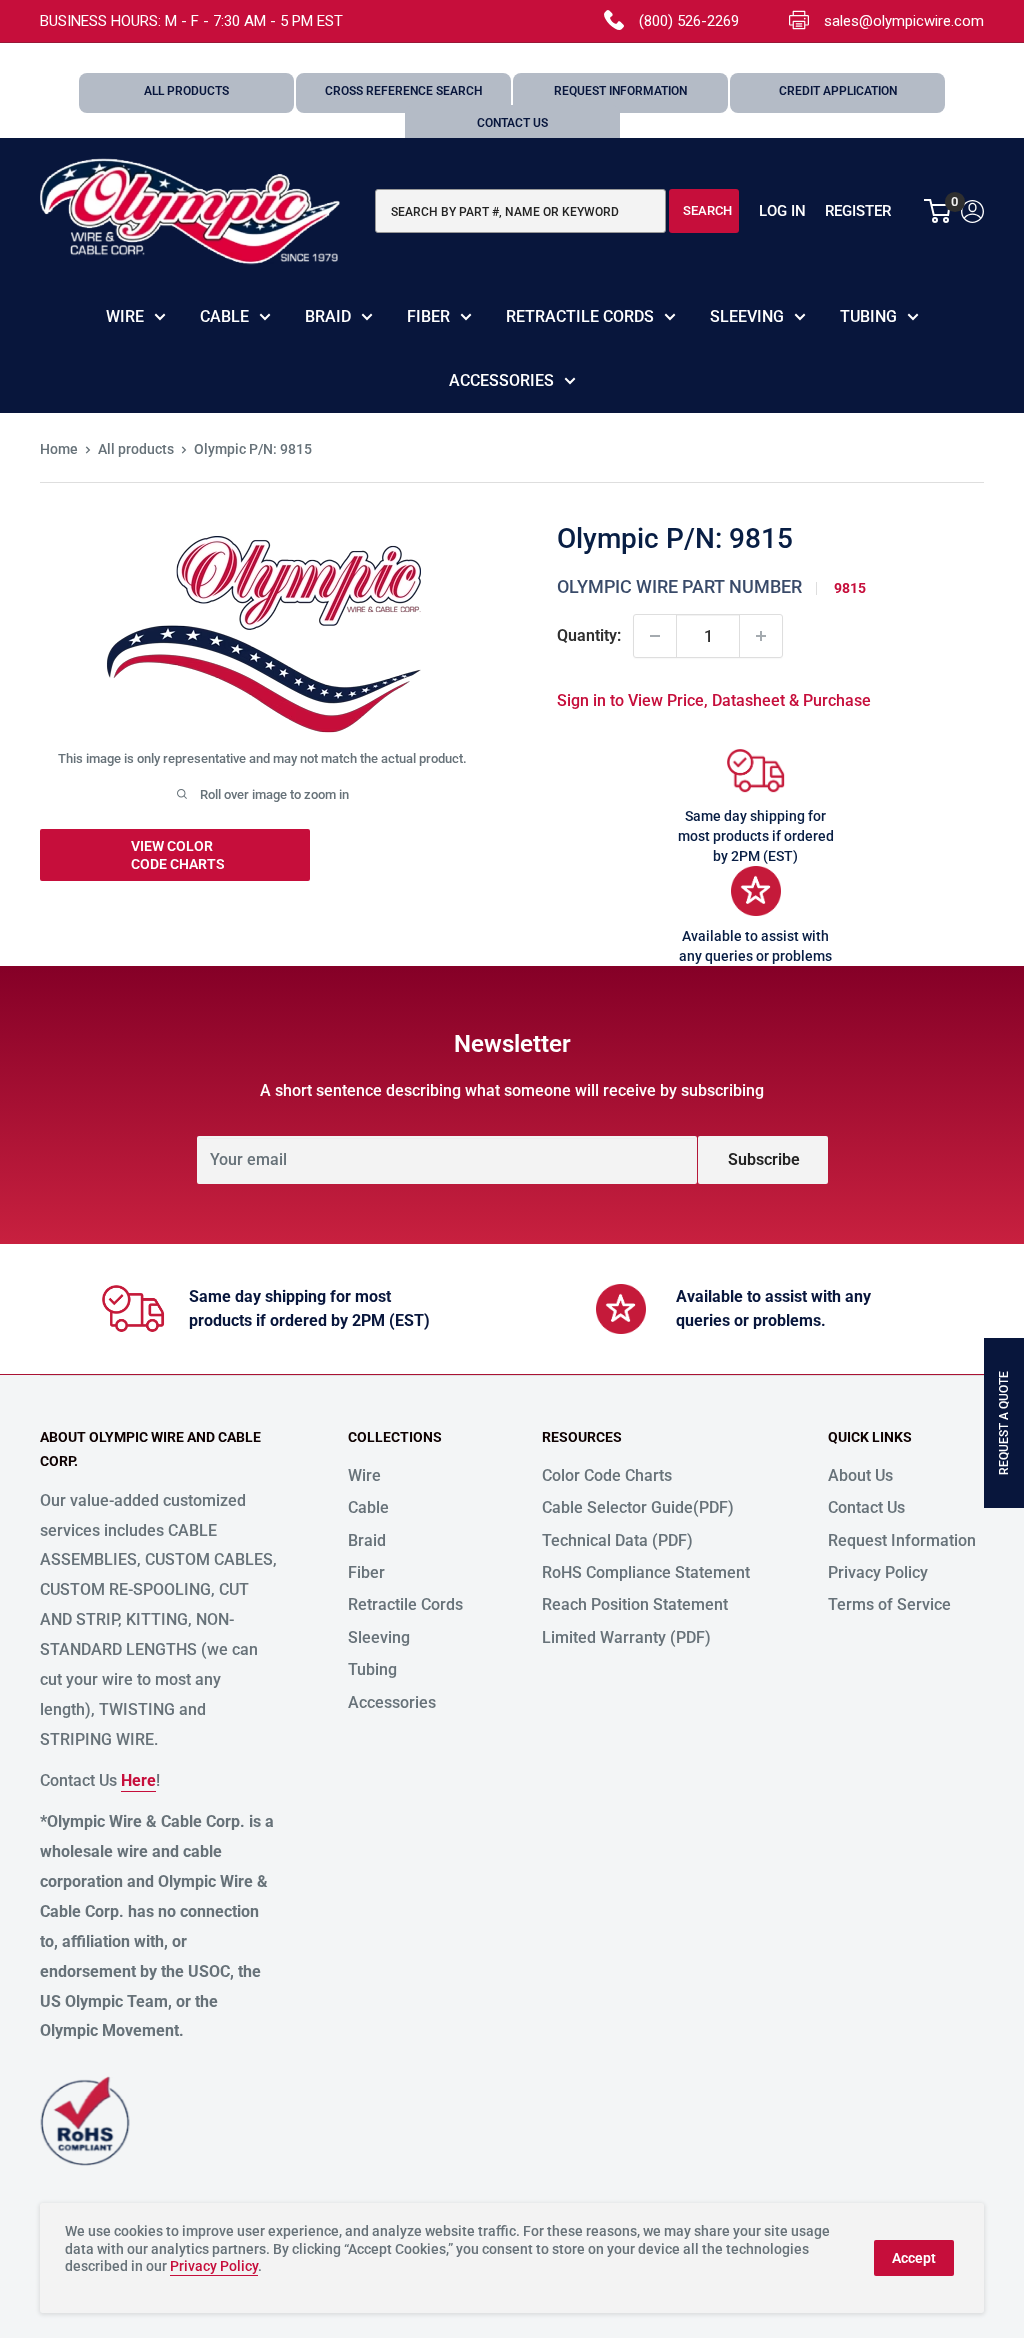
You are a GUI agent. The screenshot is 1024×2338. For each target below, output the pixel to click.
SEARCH (707, 210)
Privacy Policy (878, 1572)
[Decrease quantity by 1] (655, 636)
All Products (186, 91)
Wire (125, 316)
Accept (914, 2258)
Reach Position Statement (635, 1604)
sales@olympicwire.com (904, 21)
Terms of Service (889, 1604)
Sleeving (747, 316)
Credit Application (838, 91)
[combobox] (520, 211)
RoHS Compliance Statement (646, 1572)
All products (136, 449)
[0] (938, 211)
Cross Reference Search (404, 91)
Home (59, 449)
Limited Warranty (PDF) (626, 1637)
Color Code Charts (607, 1475)
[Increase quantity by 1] (761, 636)
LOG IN (782, 211)
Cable (224, 316)
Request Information (620, 91)
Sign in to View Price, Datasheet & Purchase (714, 700)
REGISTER (858, 211)
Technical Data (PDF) (617, 1540)
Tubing (868, 316)
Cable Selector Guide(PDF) (638, 1507)
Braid (328, 316)
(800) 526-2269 (689, 21)
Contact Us (512, 123)
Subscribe (764, 1159)
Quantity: (589, 635)
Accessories (501, 380)
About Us (860, 1475)
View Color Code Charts (178, 855)
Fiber (428, 316)
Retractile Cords (580, 316)
